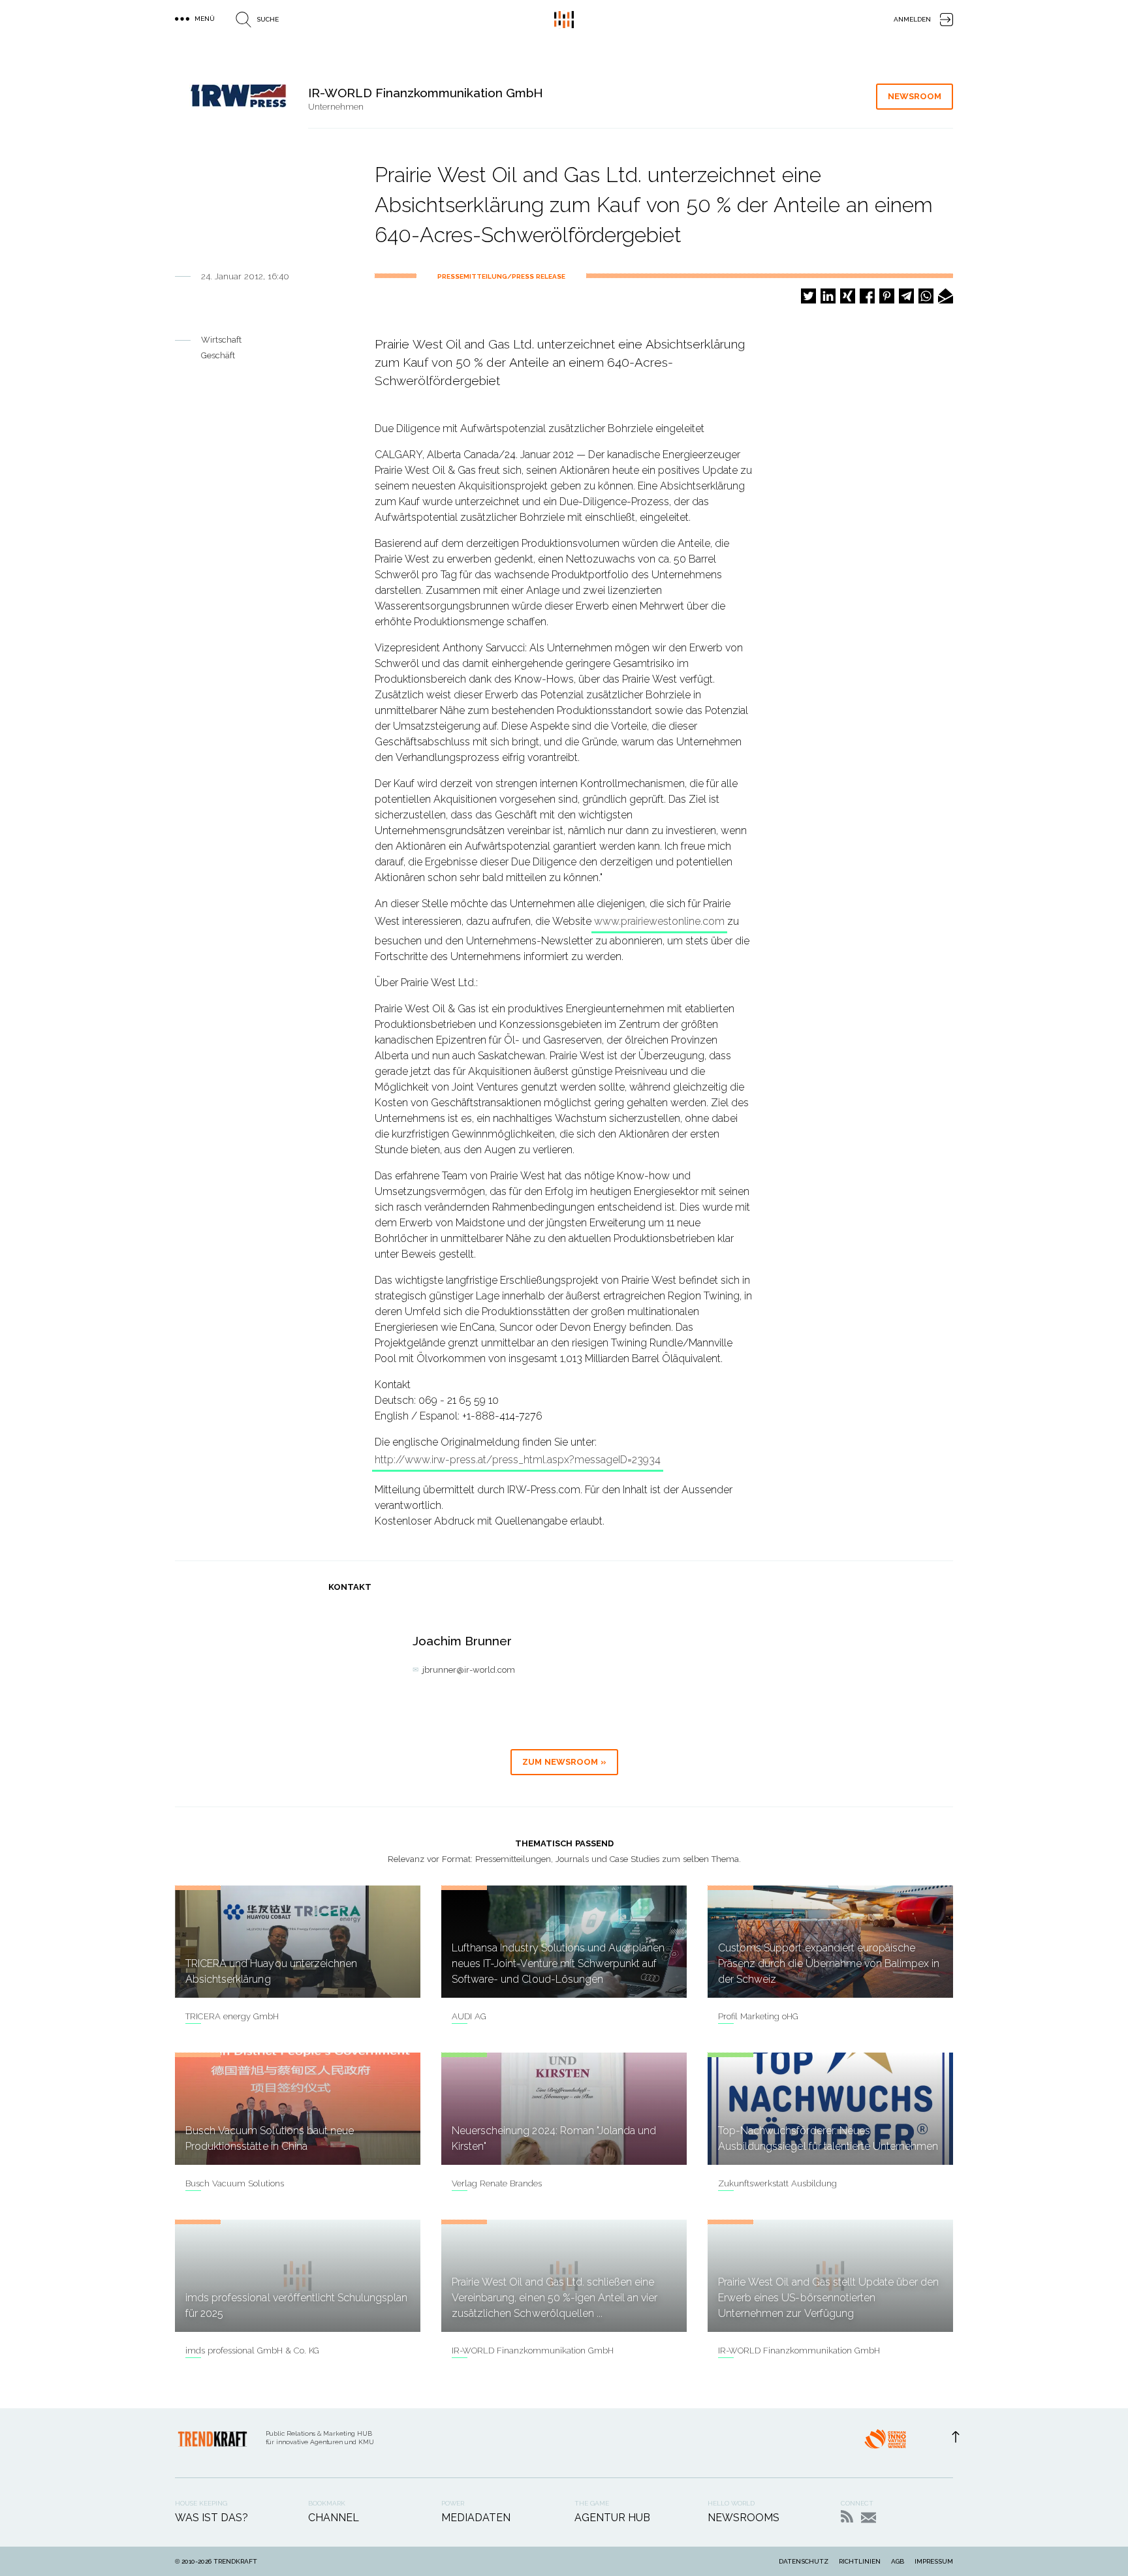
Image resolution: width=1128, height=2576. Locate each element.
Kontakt (869, 2518)
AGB (898, 2561)
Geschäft (218, 355)
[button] (808, 296)
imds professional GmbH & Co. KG (252, 2351)
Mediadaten (476, 2518)
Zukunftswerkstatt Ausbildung (777, 2183)
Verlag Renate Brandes (497, 2183)
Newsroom (915, 96)
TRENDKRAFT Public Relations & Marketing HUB (564, 20)
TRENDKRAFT (235, 2561)
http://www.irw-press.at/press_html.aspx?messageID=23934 (518, 1460)
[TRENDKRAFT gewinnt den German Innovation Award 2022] (885, 2443)
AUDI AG (469, 2016)
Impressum (934, 2561)
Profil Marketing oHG (758, 2016)
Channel (334, 2518)
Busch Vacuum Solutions (235, 2183)
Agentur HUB (612, 2518)
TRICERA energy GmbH (232, 2016)
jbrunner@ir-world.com (469, 1670)
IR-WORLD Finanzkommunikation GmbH (533, 2351)
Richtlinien (860, 2561)
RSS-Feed (847, 2516)
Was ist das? (211, 2518)
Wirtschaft (221, 340)
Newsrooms (744, 2518)
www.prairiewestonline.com (659, 921)
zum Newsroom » (564, 1762)
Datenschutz (804, 2561)
